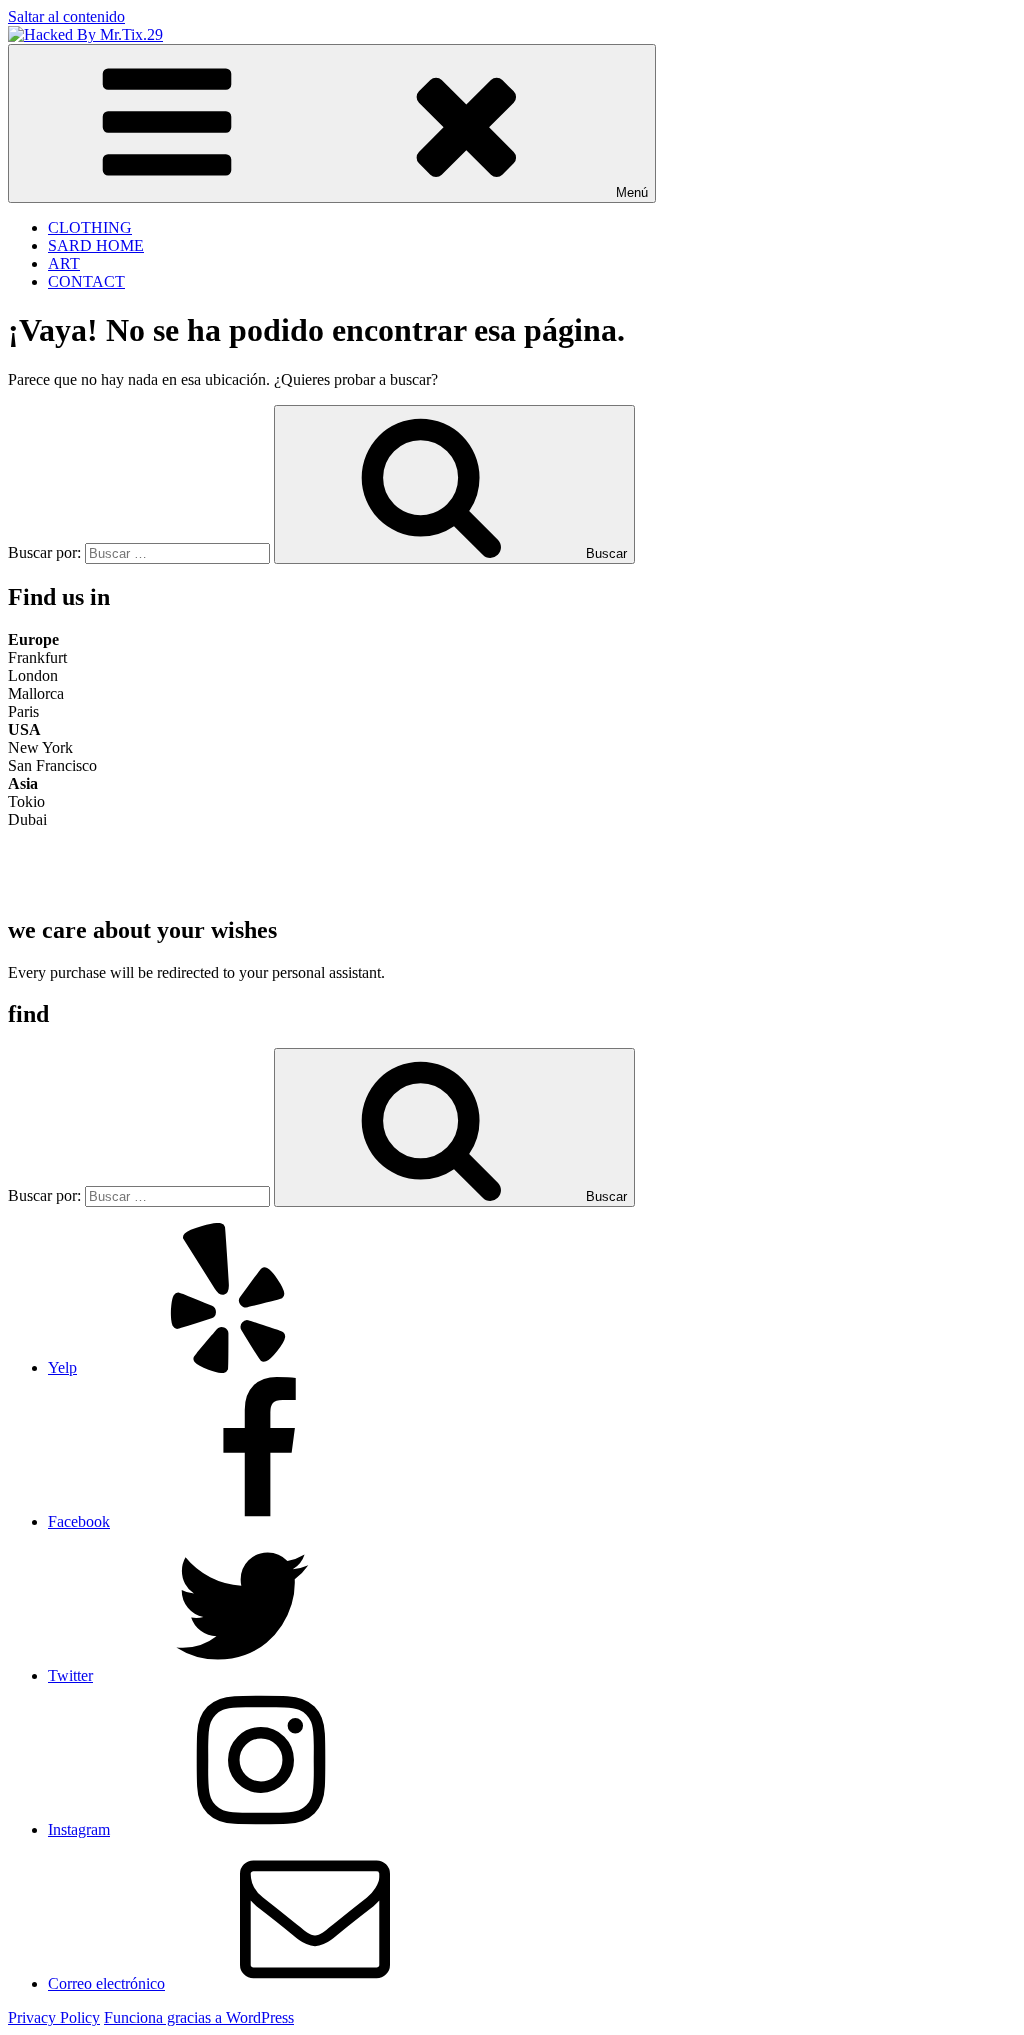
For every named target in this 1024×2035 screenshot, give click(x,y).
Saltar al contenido (66, 16)
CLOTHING (90, 227)
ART (64, 263)
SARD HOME (96, 245)
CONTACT (86, 281)
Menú (632, 192)
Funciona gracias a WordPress (199, 2017)
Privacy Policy (54, 2017)
